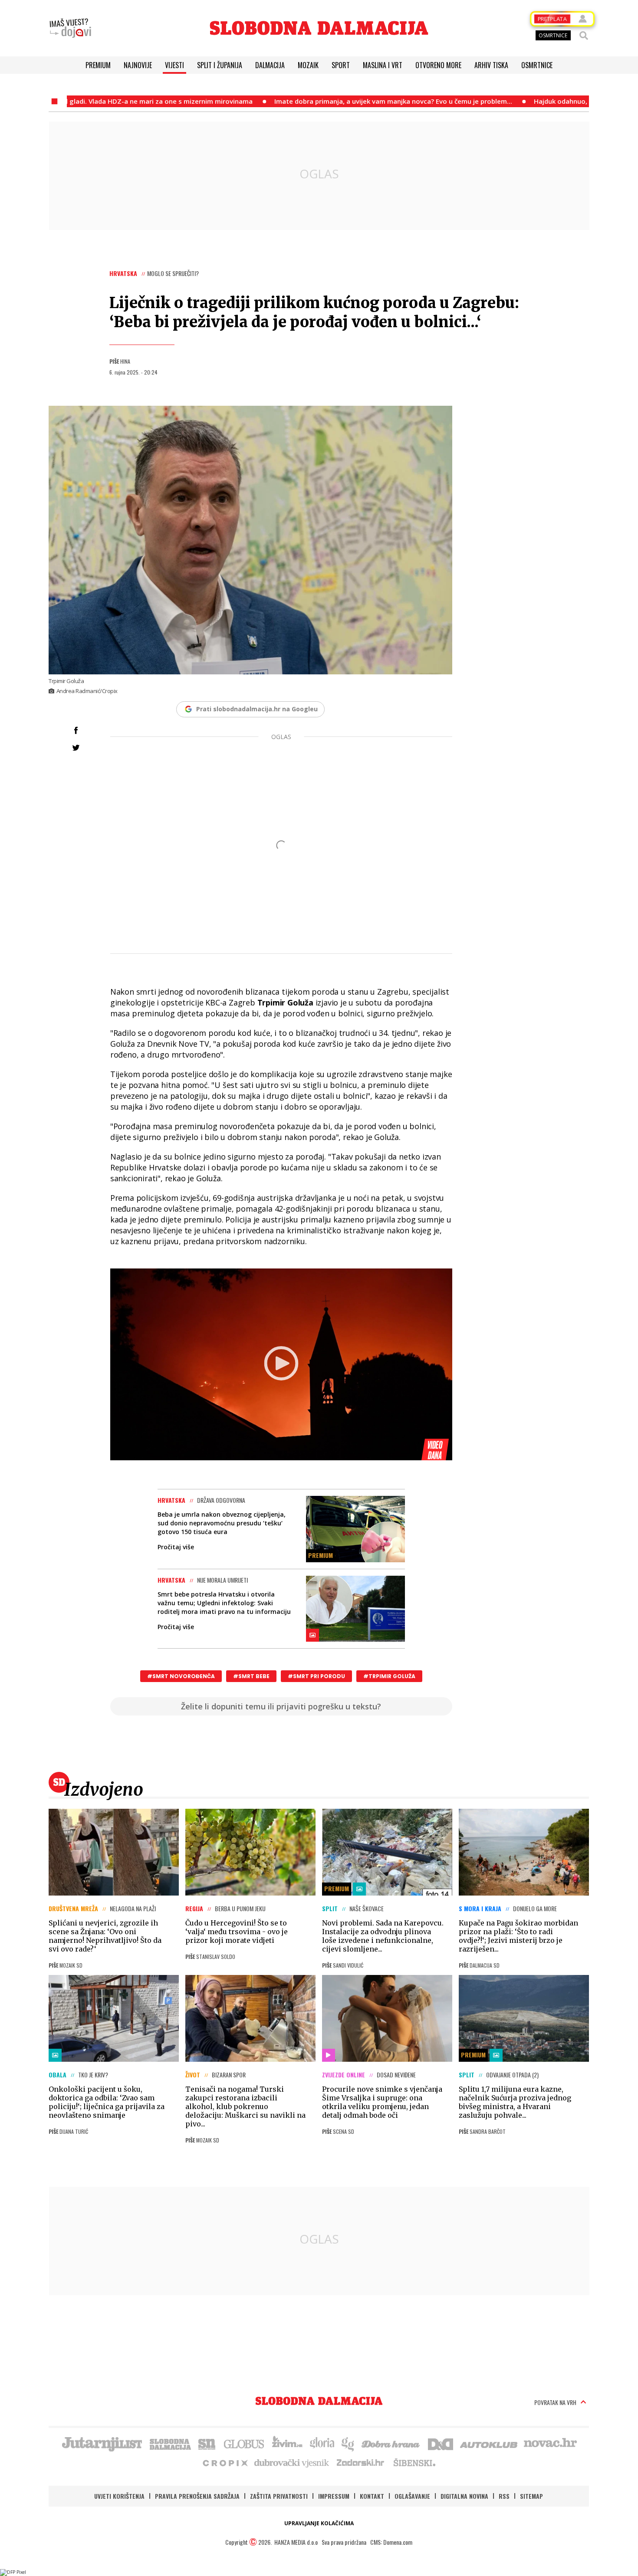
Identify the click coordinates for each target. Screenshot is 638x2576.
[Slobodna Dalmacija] (319, 28)
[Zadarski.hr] (361, 2462)
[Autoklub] (489, 2443)
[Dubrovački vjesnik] (292, 2462)
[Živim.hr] (287, 2443)
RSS (504, 2496)
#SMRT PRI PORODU (316, 1676)
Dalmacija (270, 65)
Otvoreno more (438, 65)
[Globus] (244, 2443)
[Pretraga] (584, 36)
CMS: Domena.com (391, 2542)
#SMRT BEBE (251, 1676)
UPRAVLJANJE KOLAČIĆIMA (319, 2523)
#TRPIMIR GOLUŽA (389, 1676)
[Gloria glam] (348, 2443)
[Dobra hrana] (391, 2443)
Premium (98, 65)
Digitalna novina (464, 2496)
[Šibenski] (414, 2462)
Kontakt (372, 2496)
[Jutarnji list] (102, 2443)
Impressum (334, 2496)
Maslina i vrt (383, 65)
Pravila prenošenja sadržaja (197, 2496)
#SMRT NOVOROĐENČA (181, 1676)
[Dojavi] (70, 28)
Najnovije (138, 65)
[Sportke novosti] (207, 2443)
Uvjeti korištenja (119, 2496)
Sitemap (531, 2496)
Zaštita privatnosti (279, 2496)
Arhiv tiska (491, 65)
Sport (341, 65)
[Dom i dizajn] (441, 2443)
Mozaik (308, 65)
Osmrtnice (537, 65)
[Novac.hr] (550, 2443)
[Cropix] (225, 2462)
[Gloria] (322, 2443)
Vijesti (174, 65)
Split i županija (220, 65)
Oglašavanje (412, 2496)
